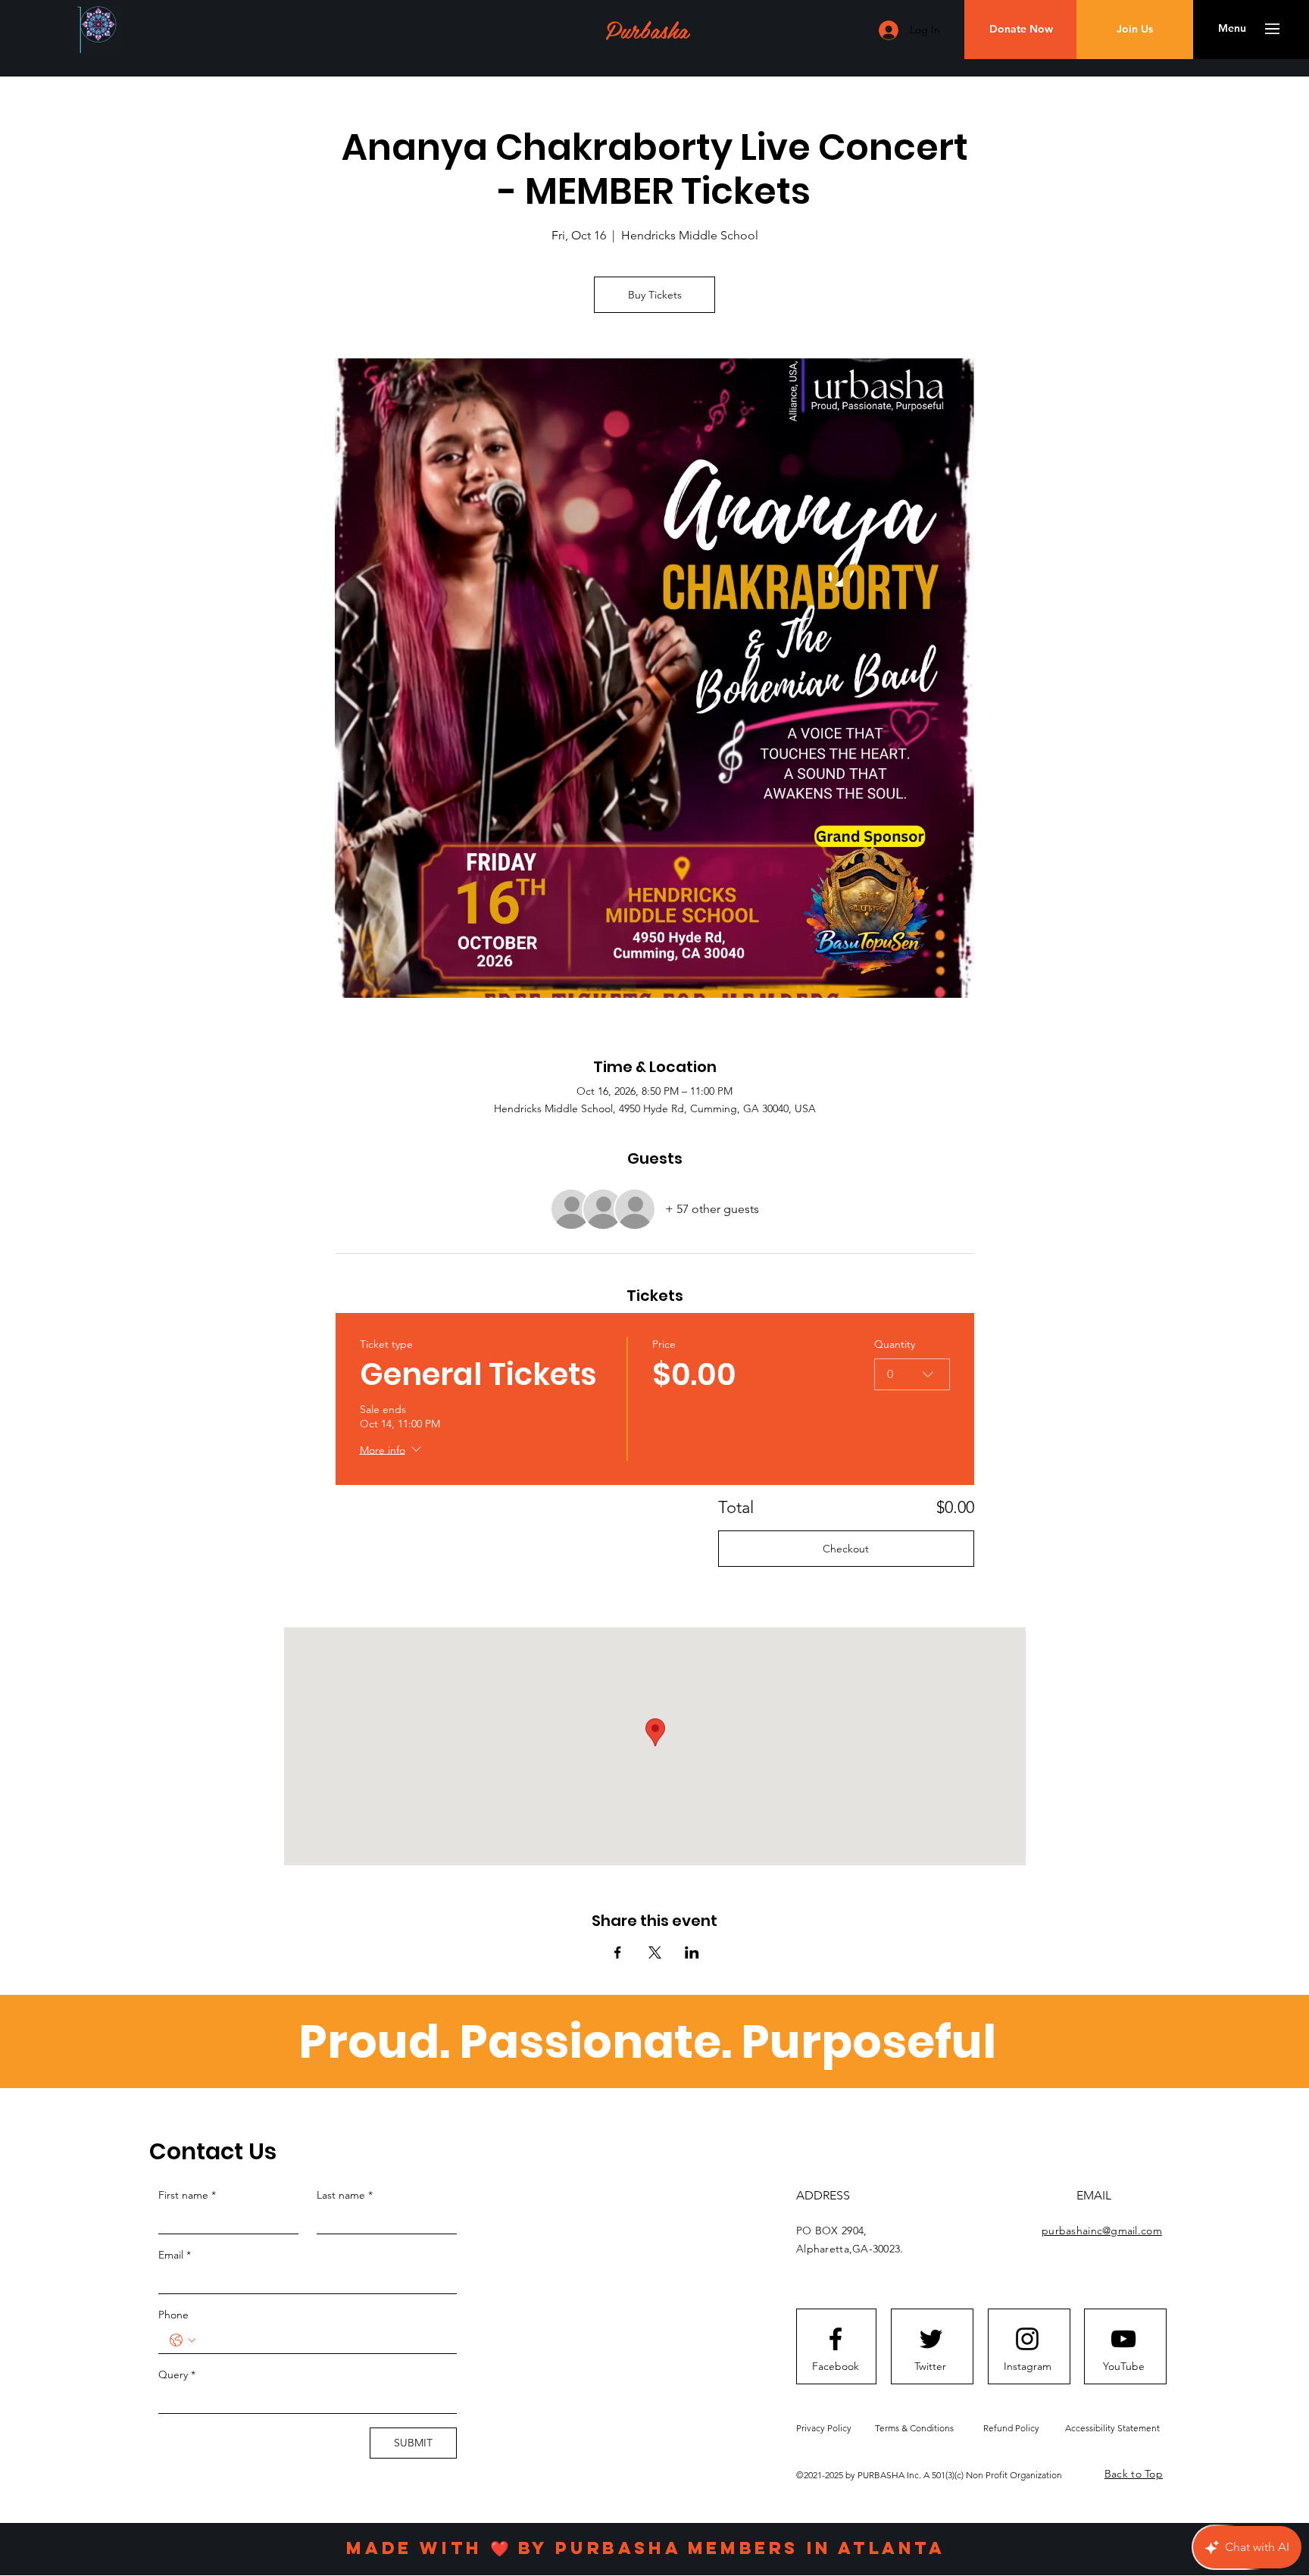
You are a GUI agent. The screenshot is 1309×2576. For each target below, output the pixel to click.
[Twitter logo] (931, 2339)
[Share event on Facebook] (618, 1952)
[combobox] (912, 1374)
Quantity (895, 1344)
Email (175, 2255)
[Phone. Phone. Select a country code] (183, 2340)
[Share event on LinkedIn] (692, 1952)
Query (177, 2374)
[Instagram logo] (1027, 2339)
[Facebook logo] (836, 2339)
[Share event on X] (655, 1952)
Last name (345, 2195)
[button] (1232, 29)
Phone (173, 2315)
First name (187, 2195)
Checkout (846, 1549)
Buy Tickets (655, 295)
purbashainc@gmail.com (1102, 2231)
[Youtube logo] (1123, 2339)
